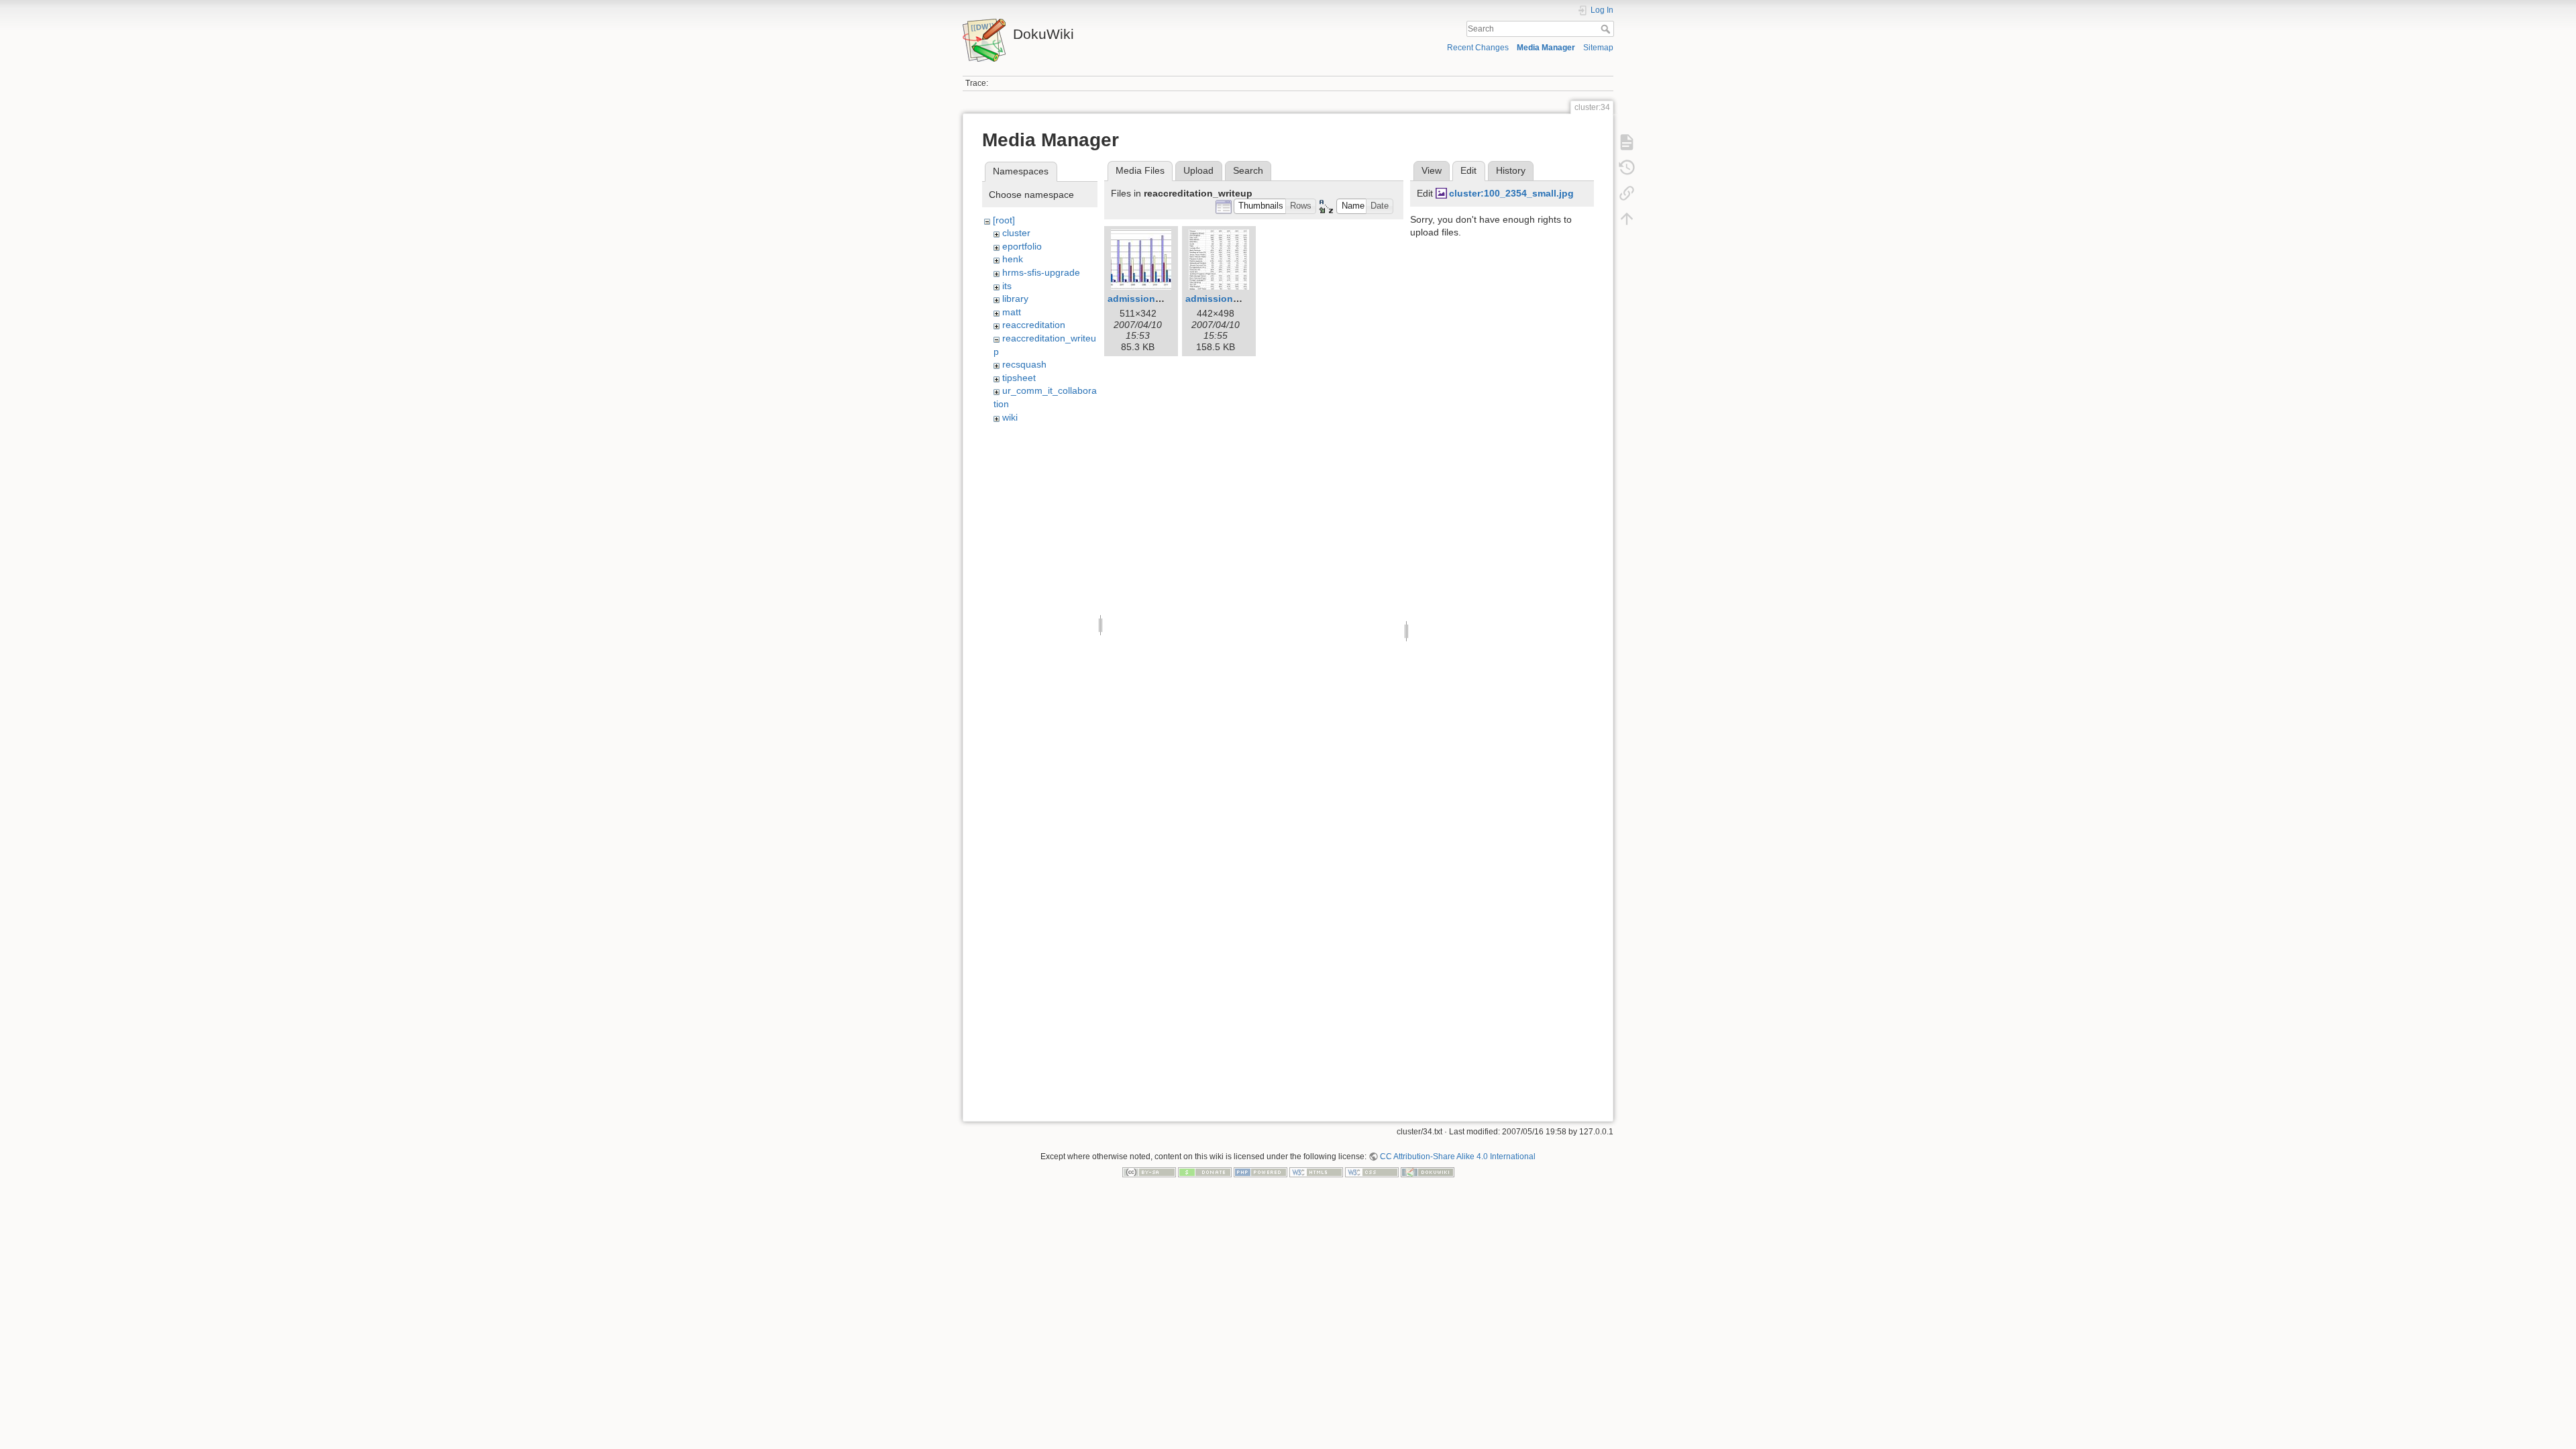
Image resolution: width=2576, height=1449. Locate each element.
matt (1012, 312)
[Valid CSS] (1372, 1172)
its (1007, 286)
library (1015, 299)
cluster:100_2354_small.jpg (1511, 193)
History (1511, 170)
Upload (1198, 170)
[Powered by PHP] (1260, 1172)
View (1432, 170)
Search (1607, 29)
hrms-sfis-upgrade (1041, 272)
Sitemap (1598, 48)
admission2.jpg (1221, 299)
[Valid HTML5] (1316, 1172)
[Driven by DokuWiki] (1428, 1172)
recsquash (1024, 364)
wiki (1010, 417)
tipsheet (1019, 378)
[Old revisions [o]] (1627, 168)
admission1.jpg (1143, 299)
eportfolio (1022, 246)
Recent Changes (1478, 48)
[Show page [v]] (1627, 142)
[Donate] (1205, 1172)
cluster (1016, 233)
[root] (1004, 220)
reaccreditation (1034, 325)
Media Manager (1546, 48)
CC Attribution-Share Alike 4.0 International (1458, 1157)
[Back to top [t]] (1627, 219)
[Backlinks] (1627, 193)
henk (1013, 259)
